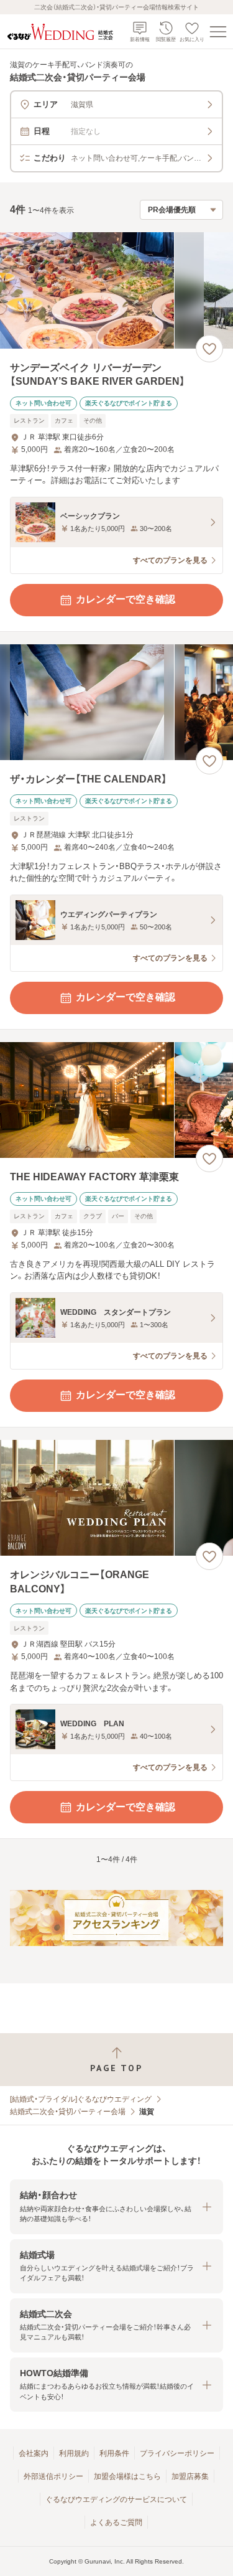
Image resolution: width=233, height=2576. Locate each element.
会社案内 (34, 2453)
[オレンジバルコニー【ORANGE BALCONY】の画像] (116, 1498)
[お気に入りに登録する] (209, 349)
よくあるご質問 (116, 2522)
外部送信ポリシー (53, 2476)
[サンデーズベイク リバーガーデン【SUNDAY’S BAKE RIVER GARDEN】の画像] (116, 290)
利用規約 (74, 2453)
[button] (116, 2207)
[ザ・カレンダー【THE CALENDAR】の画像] (116, 703)
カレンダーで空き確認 (126, 599)
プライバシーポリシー (177, 2453)
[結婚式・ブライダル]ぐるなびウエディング (81, 2099)
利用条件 (114, 2453)
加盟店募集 (190, 2476)
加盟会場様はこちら (127, 2476)
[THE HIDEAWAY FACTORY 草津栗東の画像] (116, 1100)
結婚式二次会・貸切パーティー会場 (68, 2112)
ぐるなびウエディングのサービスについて (116, 2499)
